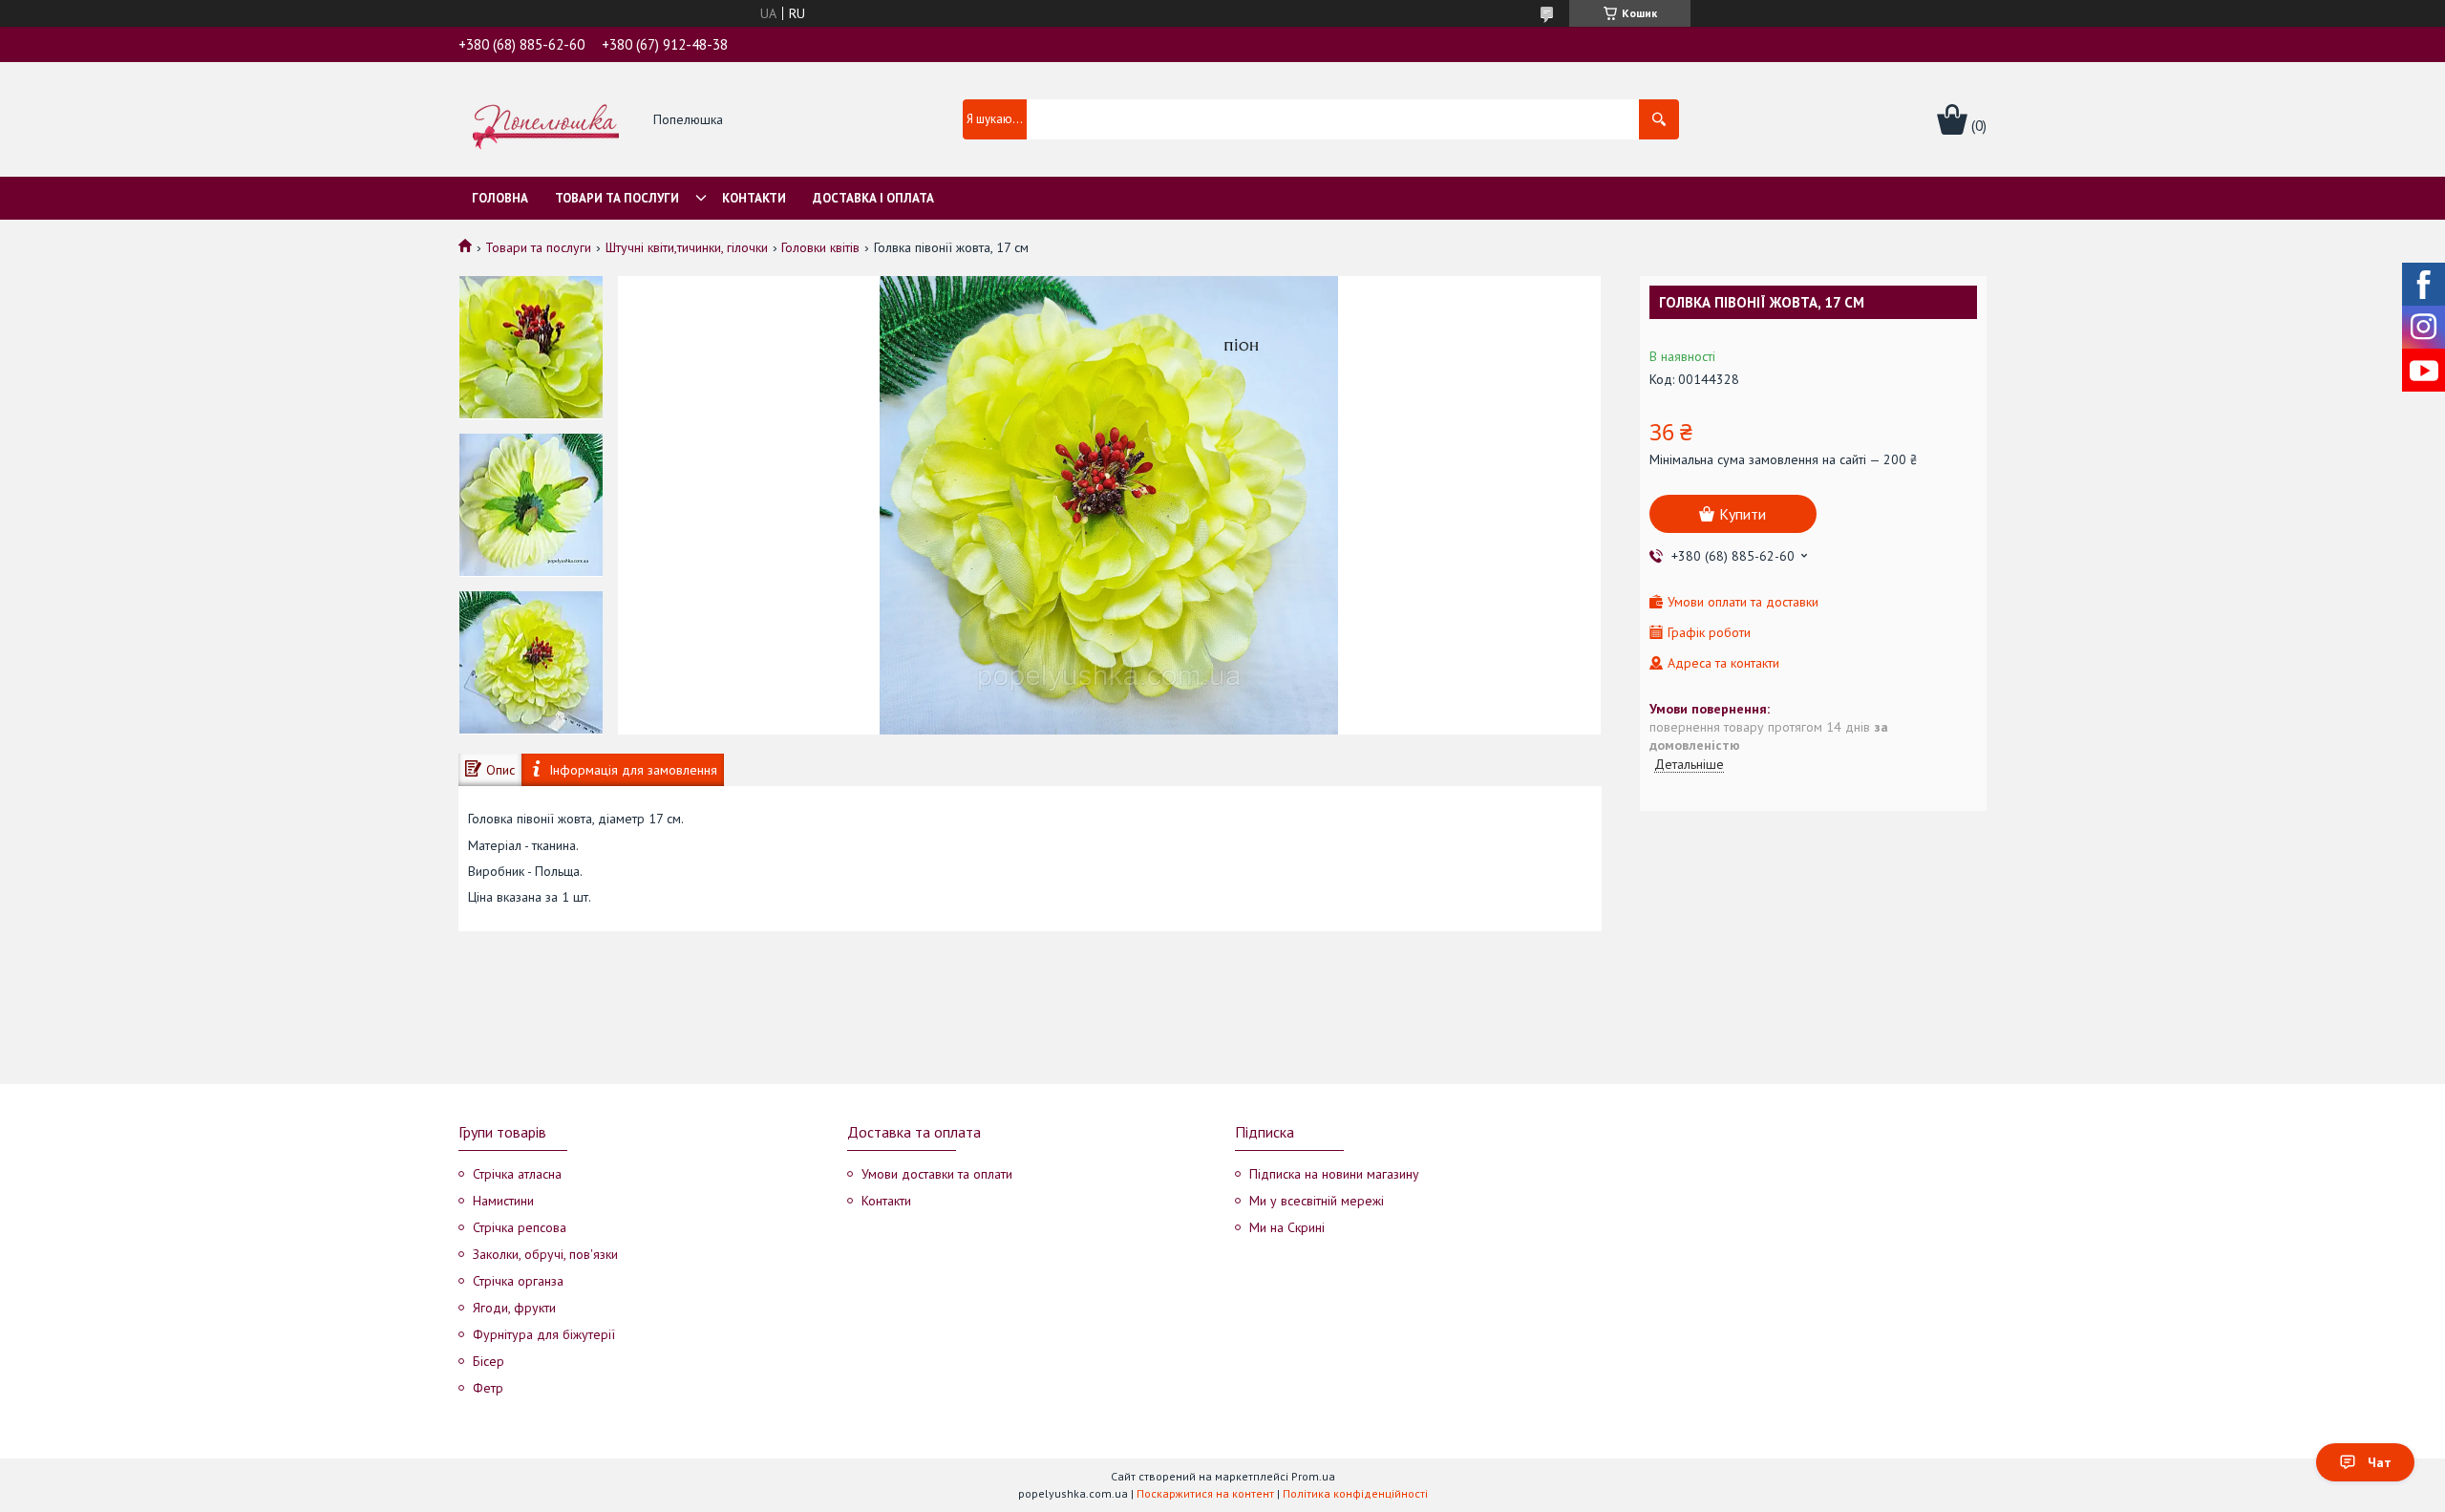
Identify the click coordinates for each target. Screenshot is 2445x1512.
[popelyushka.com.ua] (546, 120)
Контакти (754, 198)
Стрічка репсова (520, 1227)
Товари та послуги (617, 198)
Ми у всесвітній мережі (1317, 1201)
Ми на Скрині (1287, 1227)
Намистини (503, 1201)
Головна (500, 198)
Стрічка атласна (517, 1174)
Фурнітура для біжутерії (544, 1334)
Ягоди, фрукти (514, 1308)
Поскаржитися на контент (1205, 1493)
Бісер (489, 1361)
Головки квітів (820, 247)
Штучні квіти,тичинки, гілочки (687, 247)
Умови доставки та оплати (937, 1174)
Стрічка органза (518, 1281)
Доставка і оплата (873, 198)
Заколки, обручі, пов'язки (545, 1254)
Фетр (488, 1388)
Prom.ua (1313, 1476)
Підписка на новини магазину (1334, 1174)
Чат (2380, 1462)
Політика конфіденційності (1355, 1493)
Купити (1743, 514)
